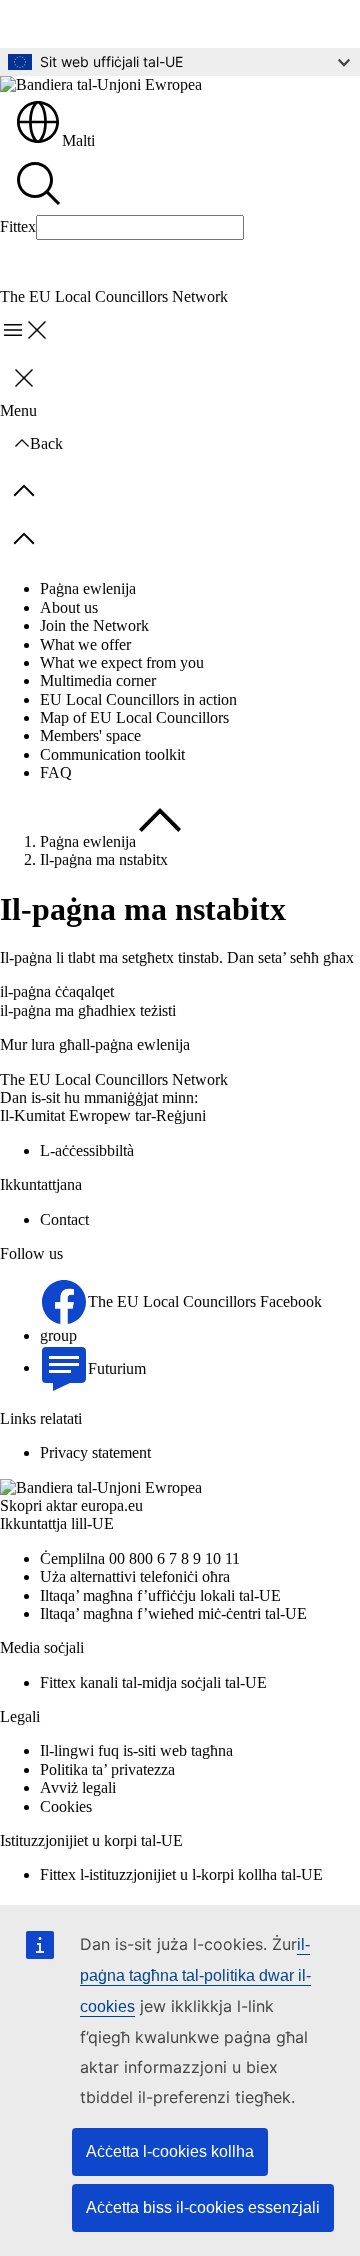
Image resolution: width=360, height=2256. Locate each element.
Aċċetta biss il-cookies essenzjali (203, 2207)
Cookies (66, 1806)
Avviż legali (78, 1787)
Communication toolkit (112, 754)
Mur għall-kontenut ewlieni (100, 23)
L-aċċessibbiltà (87, 1150)
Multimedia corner (98, 680)
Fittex (18, 226)
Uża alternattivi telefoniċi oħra (135, 1576)
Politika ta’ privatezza (107, 1769)
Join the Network (94, 625)
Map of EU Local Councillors (134, 717)
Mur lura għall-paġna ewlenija (95, 1044)
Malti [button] (78, 140)
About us (69, 607)
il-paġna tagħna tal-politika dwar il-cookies (195, 1975)
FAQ (56, 772)
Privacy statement (95, 1452)
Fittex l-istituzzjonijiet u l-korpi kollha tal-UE (181, 1874)
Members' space (90, 735)
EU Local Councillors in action (138, 699)
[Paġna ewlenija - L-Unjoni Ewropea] (101, 85)
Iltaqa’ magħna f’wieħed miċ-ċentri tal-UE (173, 1613)
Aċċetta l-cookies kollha (170, 2151)
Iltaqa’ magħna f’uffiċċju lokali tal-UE (160, 1595)
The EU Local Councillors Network (114, 1079)
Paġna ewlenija (88, 588)
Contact (64, 1219)
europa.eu (112, 1505)
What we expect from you (122, 662)
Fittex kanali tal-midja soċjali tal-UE (153, 1682)
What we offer (85, 644)
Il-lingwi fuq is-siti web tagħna (136, 1750)
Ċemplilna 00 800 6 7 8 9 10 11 (140, 1558)
